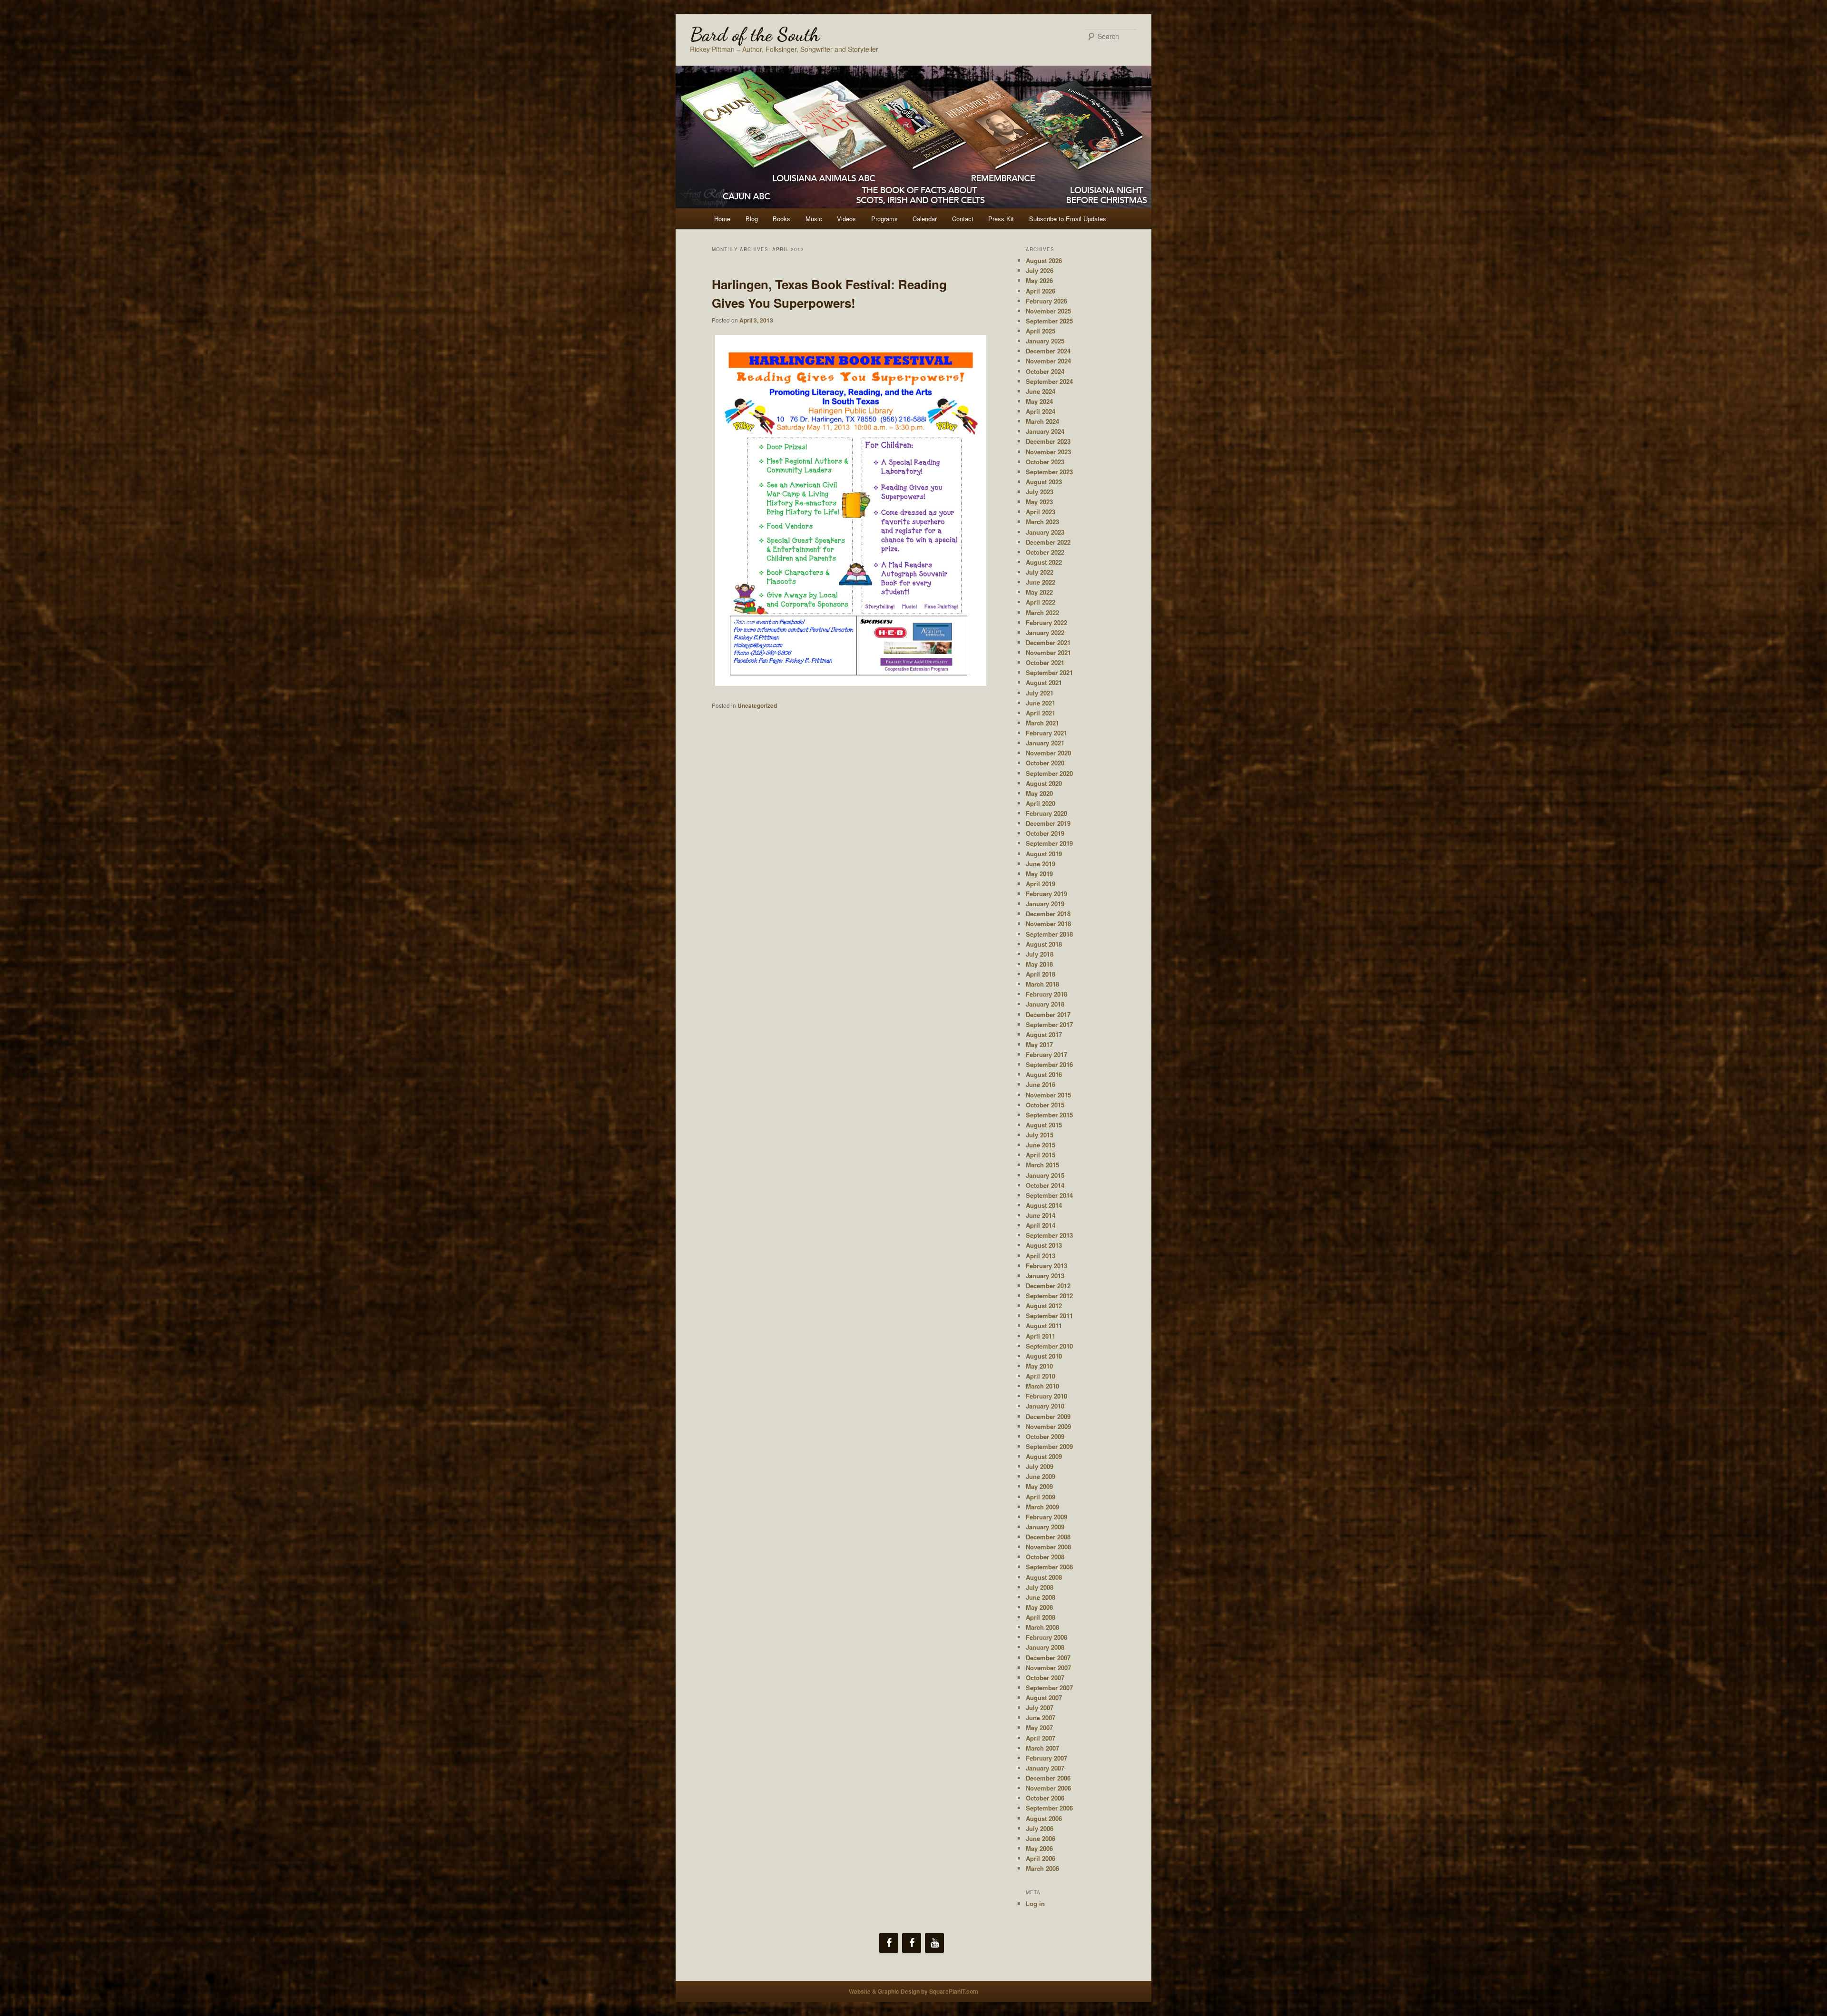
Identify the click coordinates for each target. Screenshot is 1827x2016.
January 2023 (1045, 532)
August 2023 (1044, 482)
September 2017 (1049, 1024)
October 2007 (1045, 1678)
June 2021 (1041, 703)
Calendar (925, 219)
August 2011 (1044, 1326)
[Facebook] (889, 1943)
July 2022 (1040, 572)
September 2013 (1049, 1235)
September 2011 (1049, 1316)
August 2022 (1044, 562)
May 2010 (1039, 1366)
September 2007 (1049, 1688)
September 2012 (1049, 1296)
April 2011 (1041, 1336)
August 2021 (1044, 682)
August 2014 (1044, 1205)
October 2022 (1045, 552)
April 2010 (1041, 1376)
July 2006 (1040, 1828)
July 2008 (1040, 1587)
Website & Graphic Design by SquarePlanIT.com (913, 1991)
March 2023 (1042, 522)
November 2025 (1048, 311)
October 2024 (1045, 371)
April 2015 (1041, 1155)
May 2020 (1039, 793)
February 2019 (1046, 894)
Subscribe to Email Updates (1068, 219)
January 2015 (1045, 1175)
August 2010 (1044, 1356)
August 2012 (1044, 1306)
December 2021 (1048, 642)
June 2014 (1041, 1215)
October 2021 (1045, 662)
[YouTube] (934, 1943)
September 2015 (1049, 1115)
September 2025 (1049, 321)
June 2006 (1041, 1838)
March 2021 (1042, 723)
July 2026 (1040, 270)
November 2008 (1048, 1547)
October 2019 (1045, 833)
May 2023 (1039, 502)
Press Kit (1001, 219)
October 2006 (1045, 1798)
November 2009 (1048, 1426)
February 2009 (1046, 1517)
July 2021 (1040, 693)
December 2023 (1048, 441)
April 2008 (1041, 1617)
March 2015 (1042, 1165)
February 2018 (1046, 994)
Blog (752, 219)
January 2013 (1045, 1276)
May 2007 (1039, 1727)
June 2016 (1041, 1084)
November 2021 (1048, 652)
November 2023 (1048, 452)
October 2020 (1045, 763)
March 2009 (1042, 1507)
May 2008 (1039, 1607)
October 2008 (1045, 1557)
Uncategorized (757, 705)
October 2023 (1045, 462)
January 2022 (1045, 632)
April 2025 (1041, 331)
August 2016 (1044, 1074)
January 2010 (1045, 1406)
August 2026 (1044, 260)
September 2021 (1049, 672)
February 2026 (1046, 301)
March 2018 (1042, 984)
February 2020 (1046, 813)
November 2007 (1048, 1668)
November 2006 (1048, 1788)
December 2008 (1048, 1537)
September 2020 (1049, 773)
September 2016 (1049, 1064)
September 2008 (1049, 1567)
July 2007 (1040, 1708)
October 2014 (1045, 1185)
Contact (963, 219)
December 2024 (1048, 351)
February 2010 (1046, 1396)
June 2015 (1041, 1145)
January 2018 (1045, 1004)
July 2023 (1040, 492)
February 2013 (1046, 1266)
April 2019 (1041, 884)
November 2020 (1048, 753)
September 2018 (1049, 934)
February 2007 (1046, 1758)
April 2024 (1041, 411)
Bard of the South (755, 34)
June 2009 (1041, 1476)
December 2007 (1048, 1658)
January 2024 (1045, 431)
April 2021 (1041, 713)
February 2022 (1046, 622)
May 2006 (1039, 1848)
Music (814, 219)
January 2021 (1045, 743)
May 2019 (1039, 874)
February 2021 (1046, 733)
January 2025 (1045, 341)
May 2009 (1039, 1486)
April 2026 (1041, 291)
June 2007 (1041, 1718)
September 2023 (1049, 472)
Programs (884, 219)
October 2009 (1045, 1436)
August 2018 (1044, 944)
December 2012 (1048, 1286)
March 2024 (1042, 421)
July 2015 (1040, 1135)
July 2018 (1040, 954)
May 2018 (1039, 964)
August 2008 (1044, 1577)
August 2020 (1044, 783)
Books (781, 219)
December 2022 (1048, 542)
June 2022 (1041, 582)
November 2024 (1048, 361)
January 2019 (1045, 904)
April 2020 (1041, 803)
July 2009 (1040, 1466)
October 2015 (1045, 1105)
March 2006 (1042, 1868)
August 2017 (1044, 1034)
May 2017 (1039, 1044)
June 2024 (1041, 391)
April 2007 (1041, 1738)
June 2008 (1041, 1597)
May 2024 (1039, 401)
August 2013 (1044, 1245)
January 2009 (1045, 1527)
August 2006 (1044, 1818)
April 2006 (1041, 1858)
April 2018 (1041, 974)
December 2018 (1048, 914)
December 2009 (1048, 1416)
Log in (1035, 1903)
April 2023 (1041, 512)
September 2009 (1049, 1446)
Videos (846, 219)
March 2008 (1042, 1627)
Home (722, 219)
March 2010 (1042, 1386)
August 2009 (1044, 1456)
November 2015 (1048, 1095)
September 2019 (1049, 843)
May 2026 (1039, 280)
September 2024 (1049, 381)
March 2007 (1042, 1748)
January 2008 (1045, 1647)
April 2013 (1041, 1256)
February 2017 (1046, 1054)
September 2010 (1049, 1346)
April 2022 (1041, 602)
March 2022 (1042, 612)
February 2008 (1046, 1637)
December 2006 (1048, 1778)
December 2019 (1048, 823)
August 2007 (1044, 1698)
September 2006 (1049, 1808)
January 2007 (1045, 1768)
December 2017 (1048, 1014)
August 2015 (1044, 1125)
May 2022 (1039, 592)
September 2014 (1049, 1195)
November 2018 (1048, 924)
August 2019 (1044, 854)
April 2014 (1041, 1225)
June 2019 (1041, 864)
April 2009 (1041, 1497)
